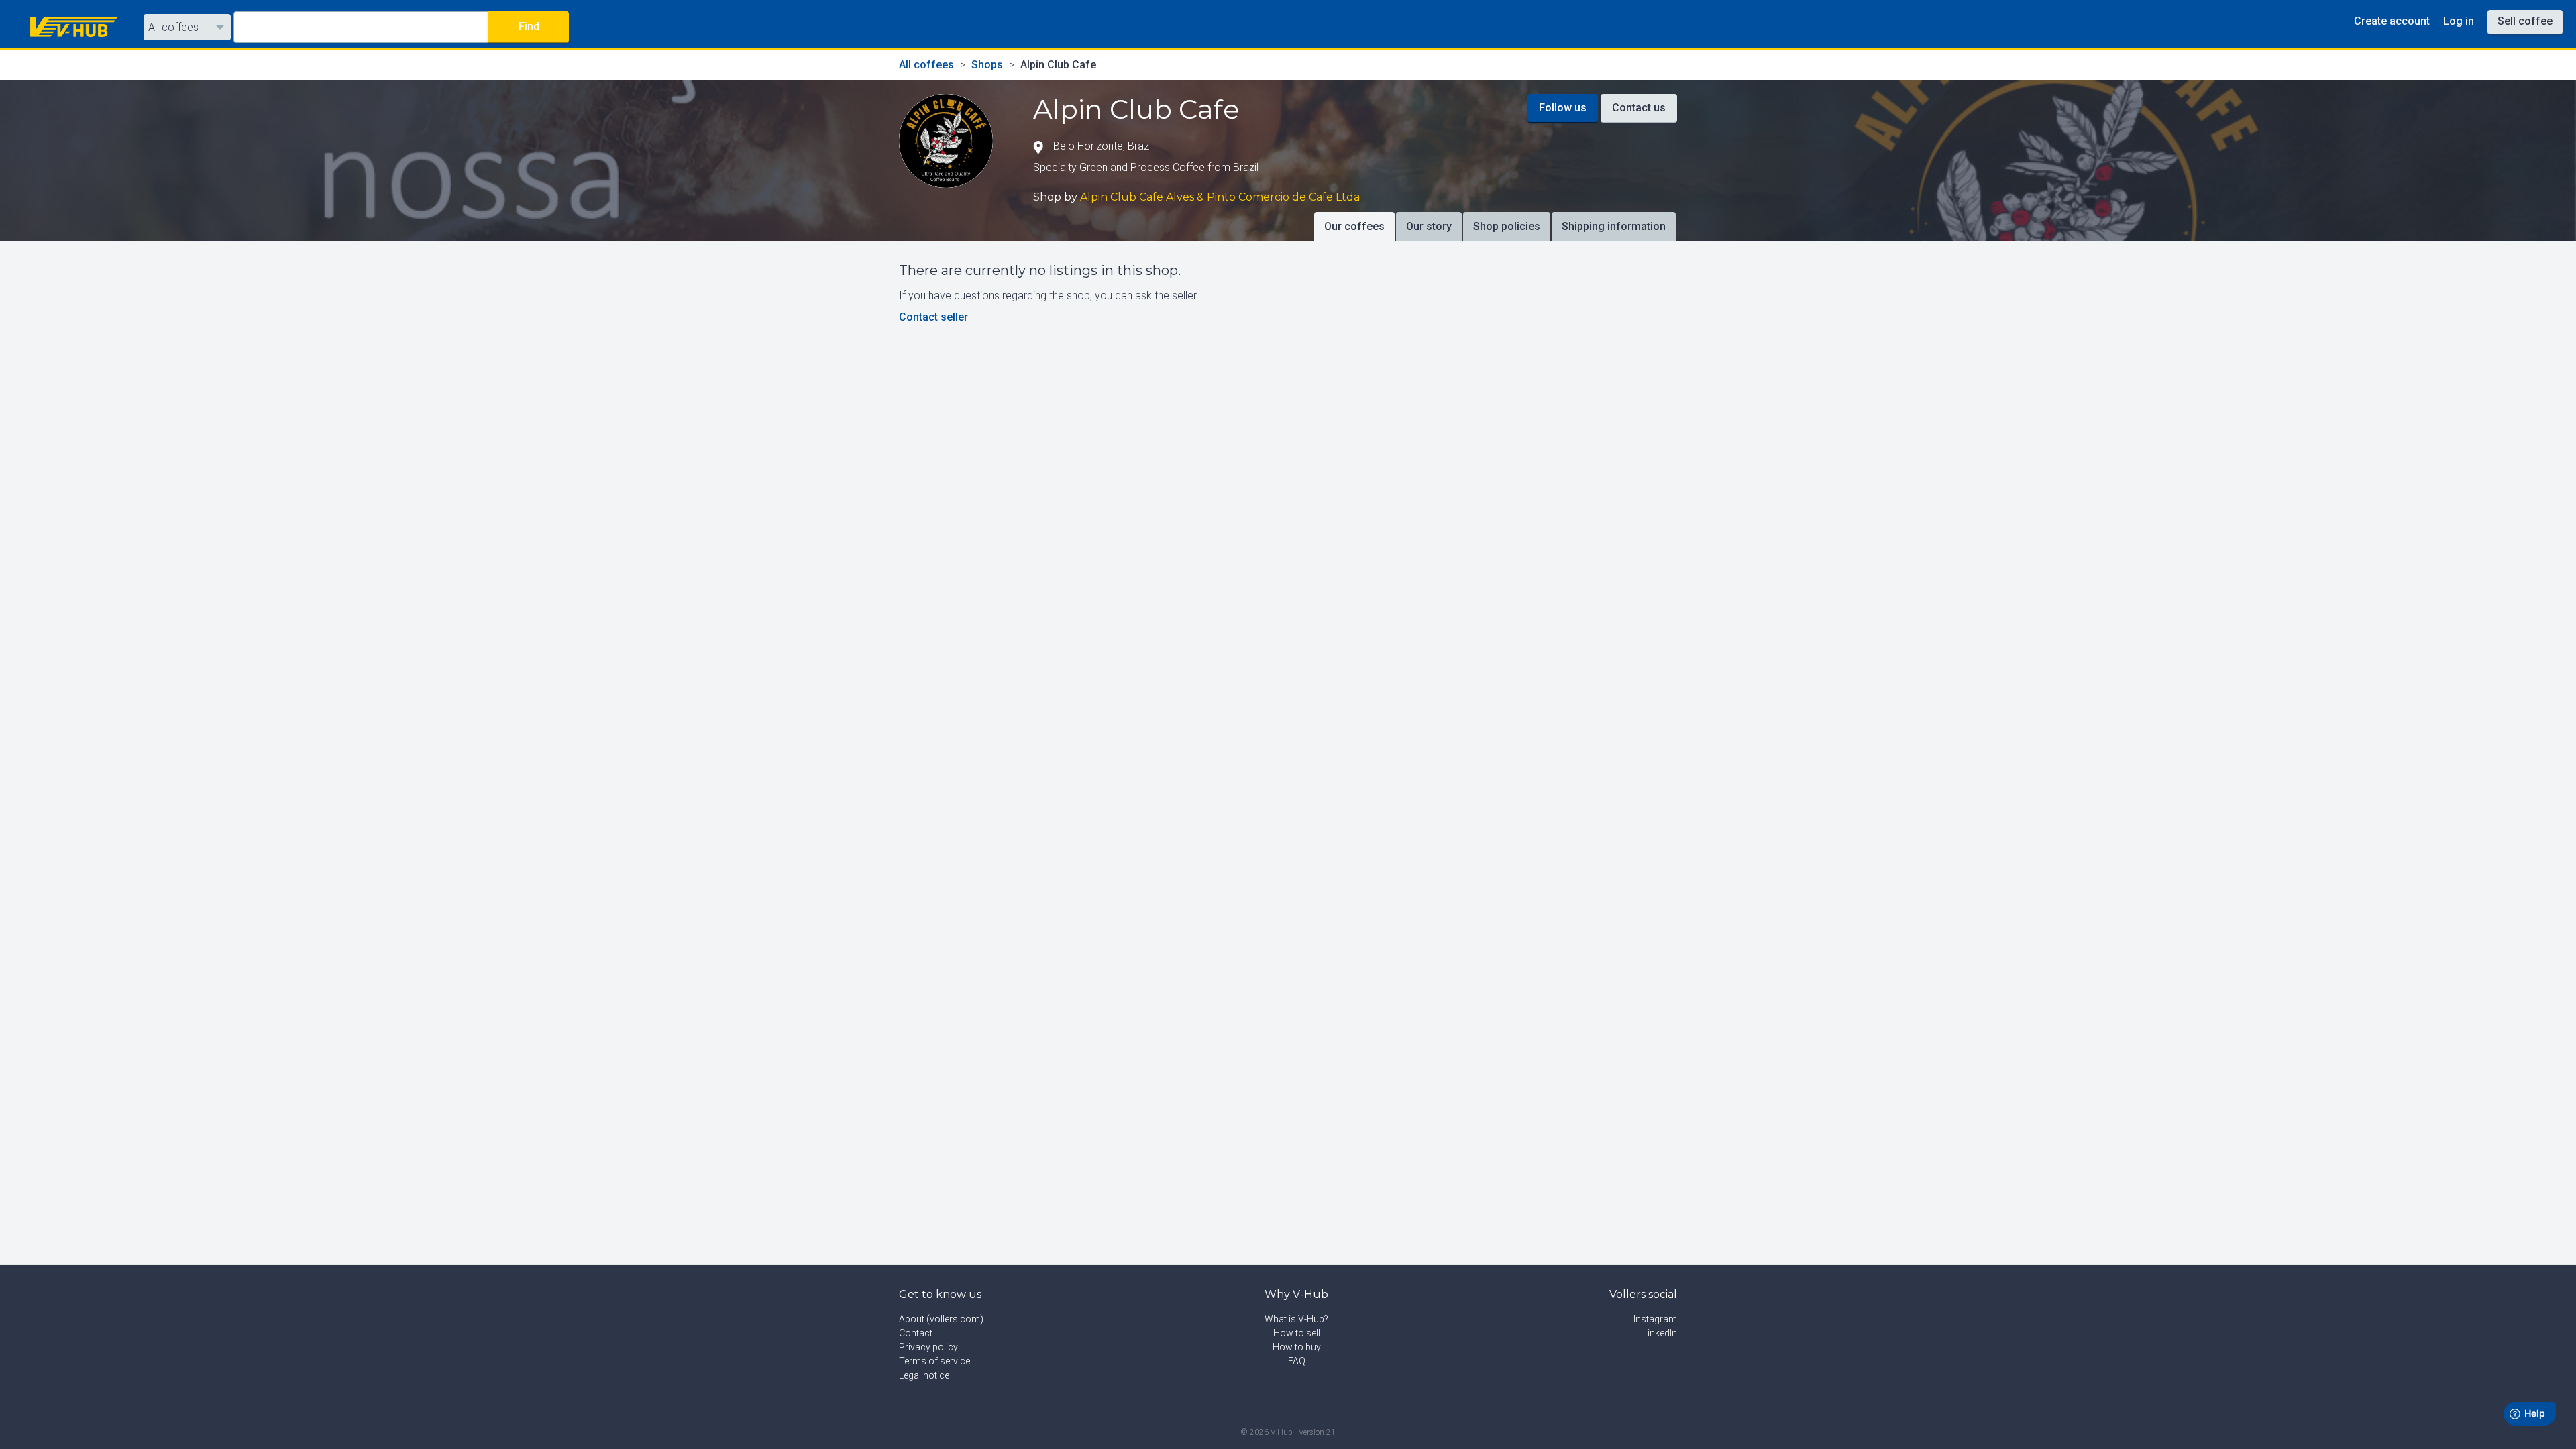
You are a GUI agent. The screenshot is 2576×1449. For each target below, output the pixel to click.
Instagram (1655, 1319)
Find (529, 26)
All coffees (173, 27)
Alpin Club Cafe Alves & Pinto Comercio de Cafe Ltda (1220, 197)
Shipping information (1614, 226)
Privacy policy (928, 1347)
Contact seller (933, 317)
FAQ (1297, 1361)
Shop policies (1507, 226)
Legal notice (924, 1375)
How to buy (1297, 1347)
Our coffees (1354, 226)
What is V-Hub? (1296, 1319)
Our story (1429, 226)
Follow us (1563, 108)
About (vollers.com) (941, 1319)
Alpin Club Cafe (1058, 65)
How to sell (1297, 1333)
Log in (2459, 21)
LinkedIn (1660, 1333)
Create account (2392, 21)
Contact (916, 1333)
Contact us (1639, 108)
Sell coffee (2525, 21)
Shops (987, 65)
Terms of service (934, 1361)
